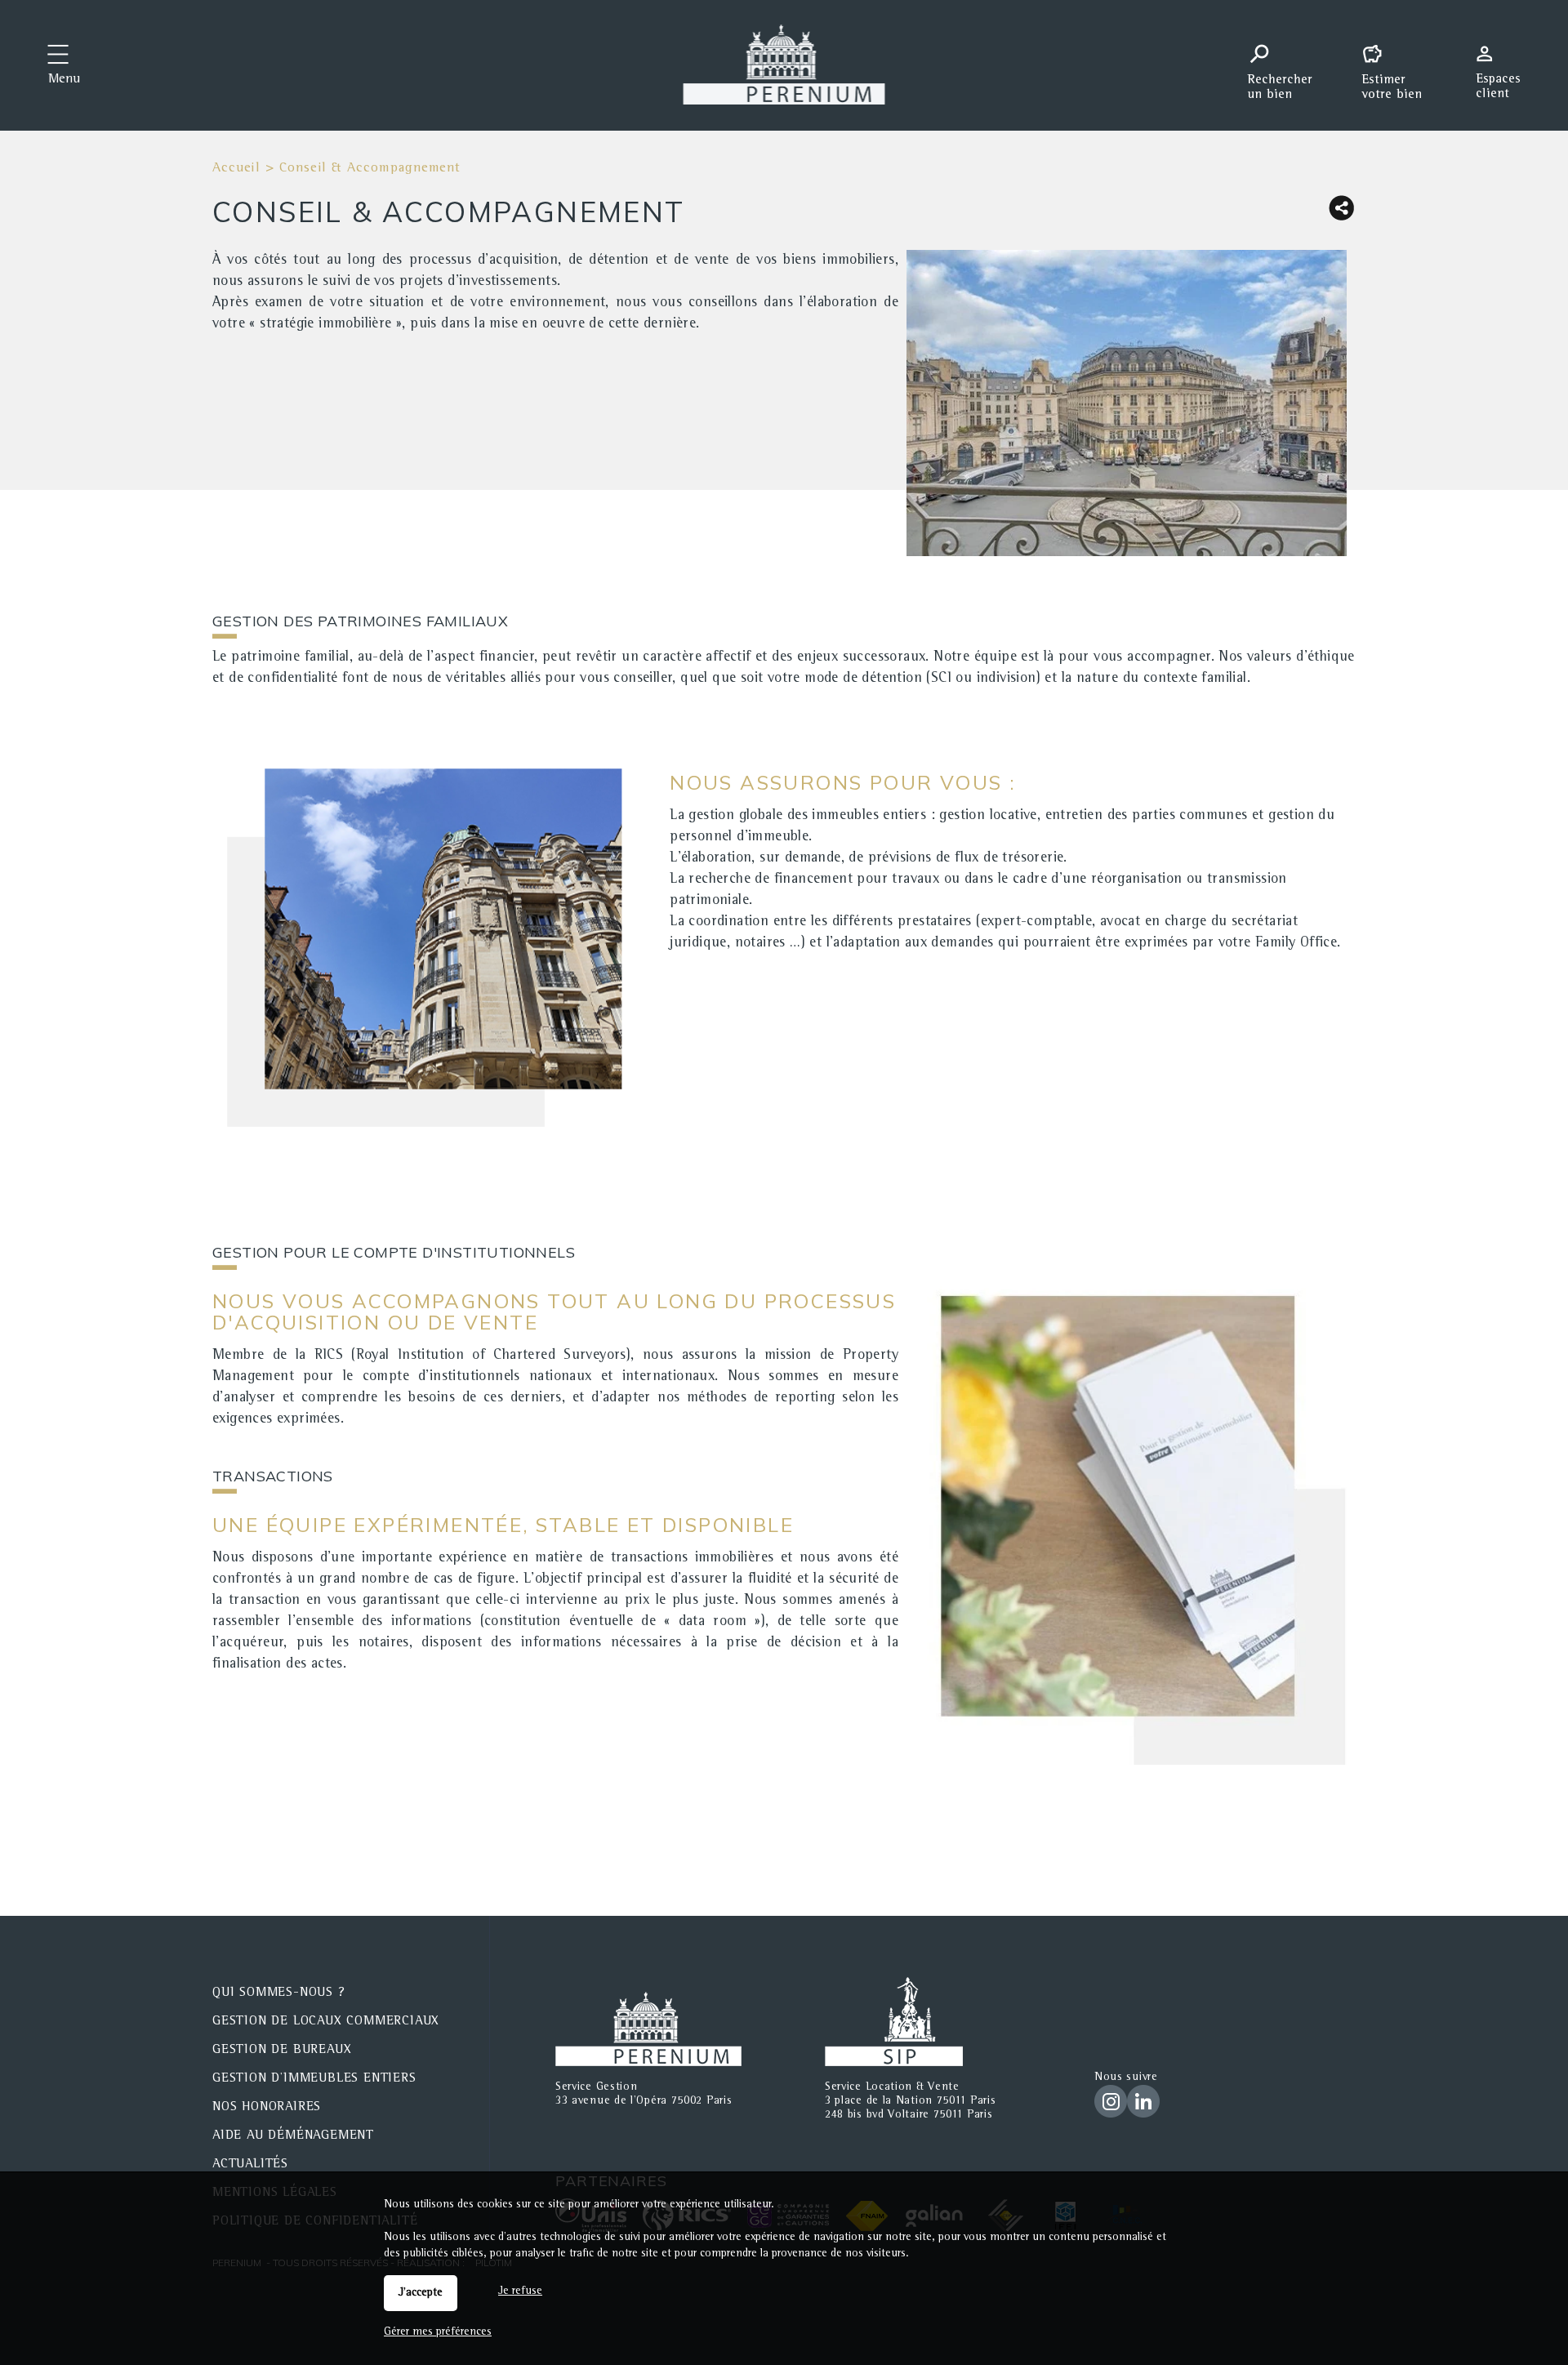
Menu (64, 80)
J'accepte (421, 2293)
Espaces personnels (1504, 64)
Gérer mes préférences (438, 2332)
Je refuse (520, 2292)
